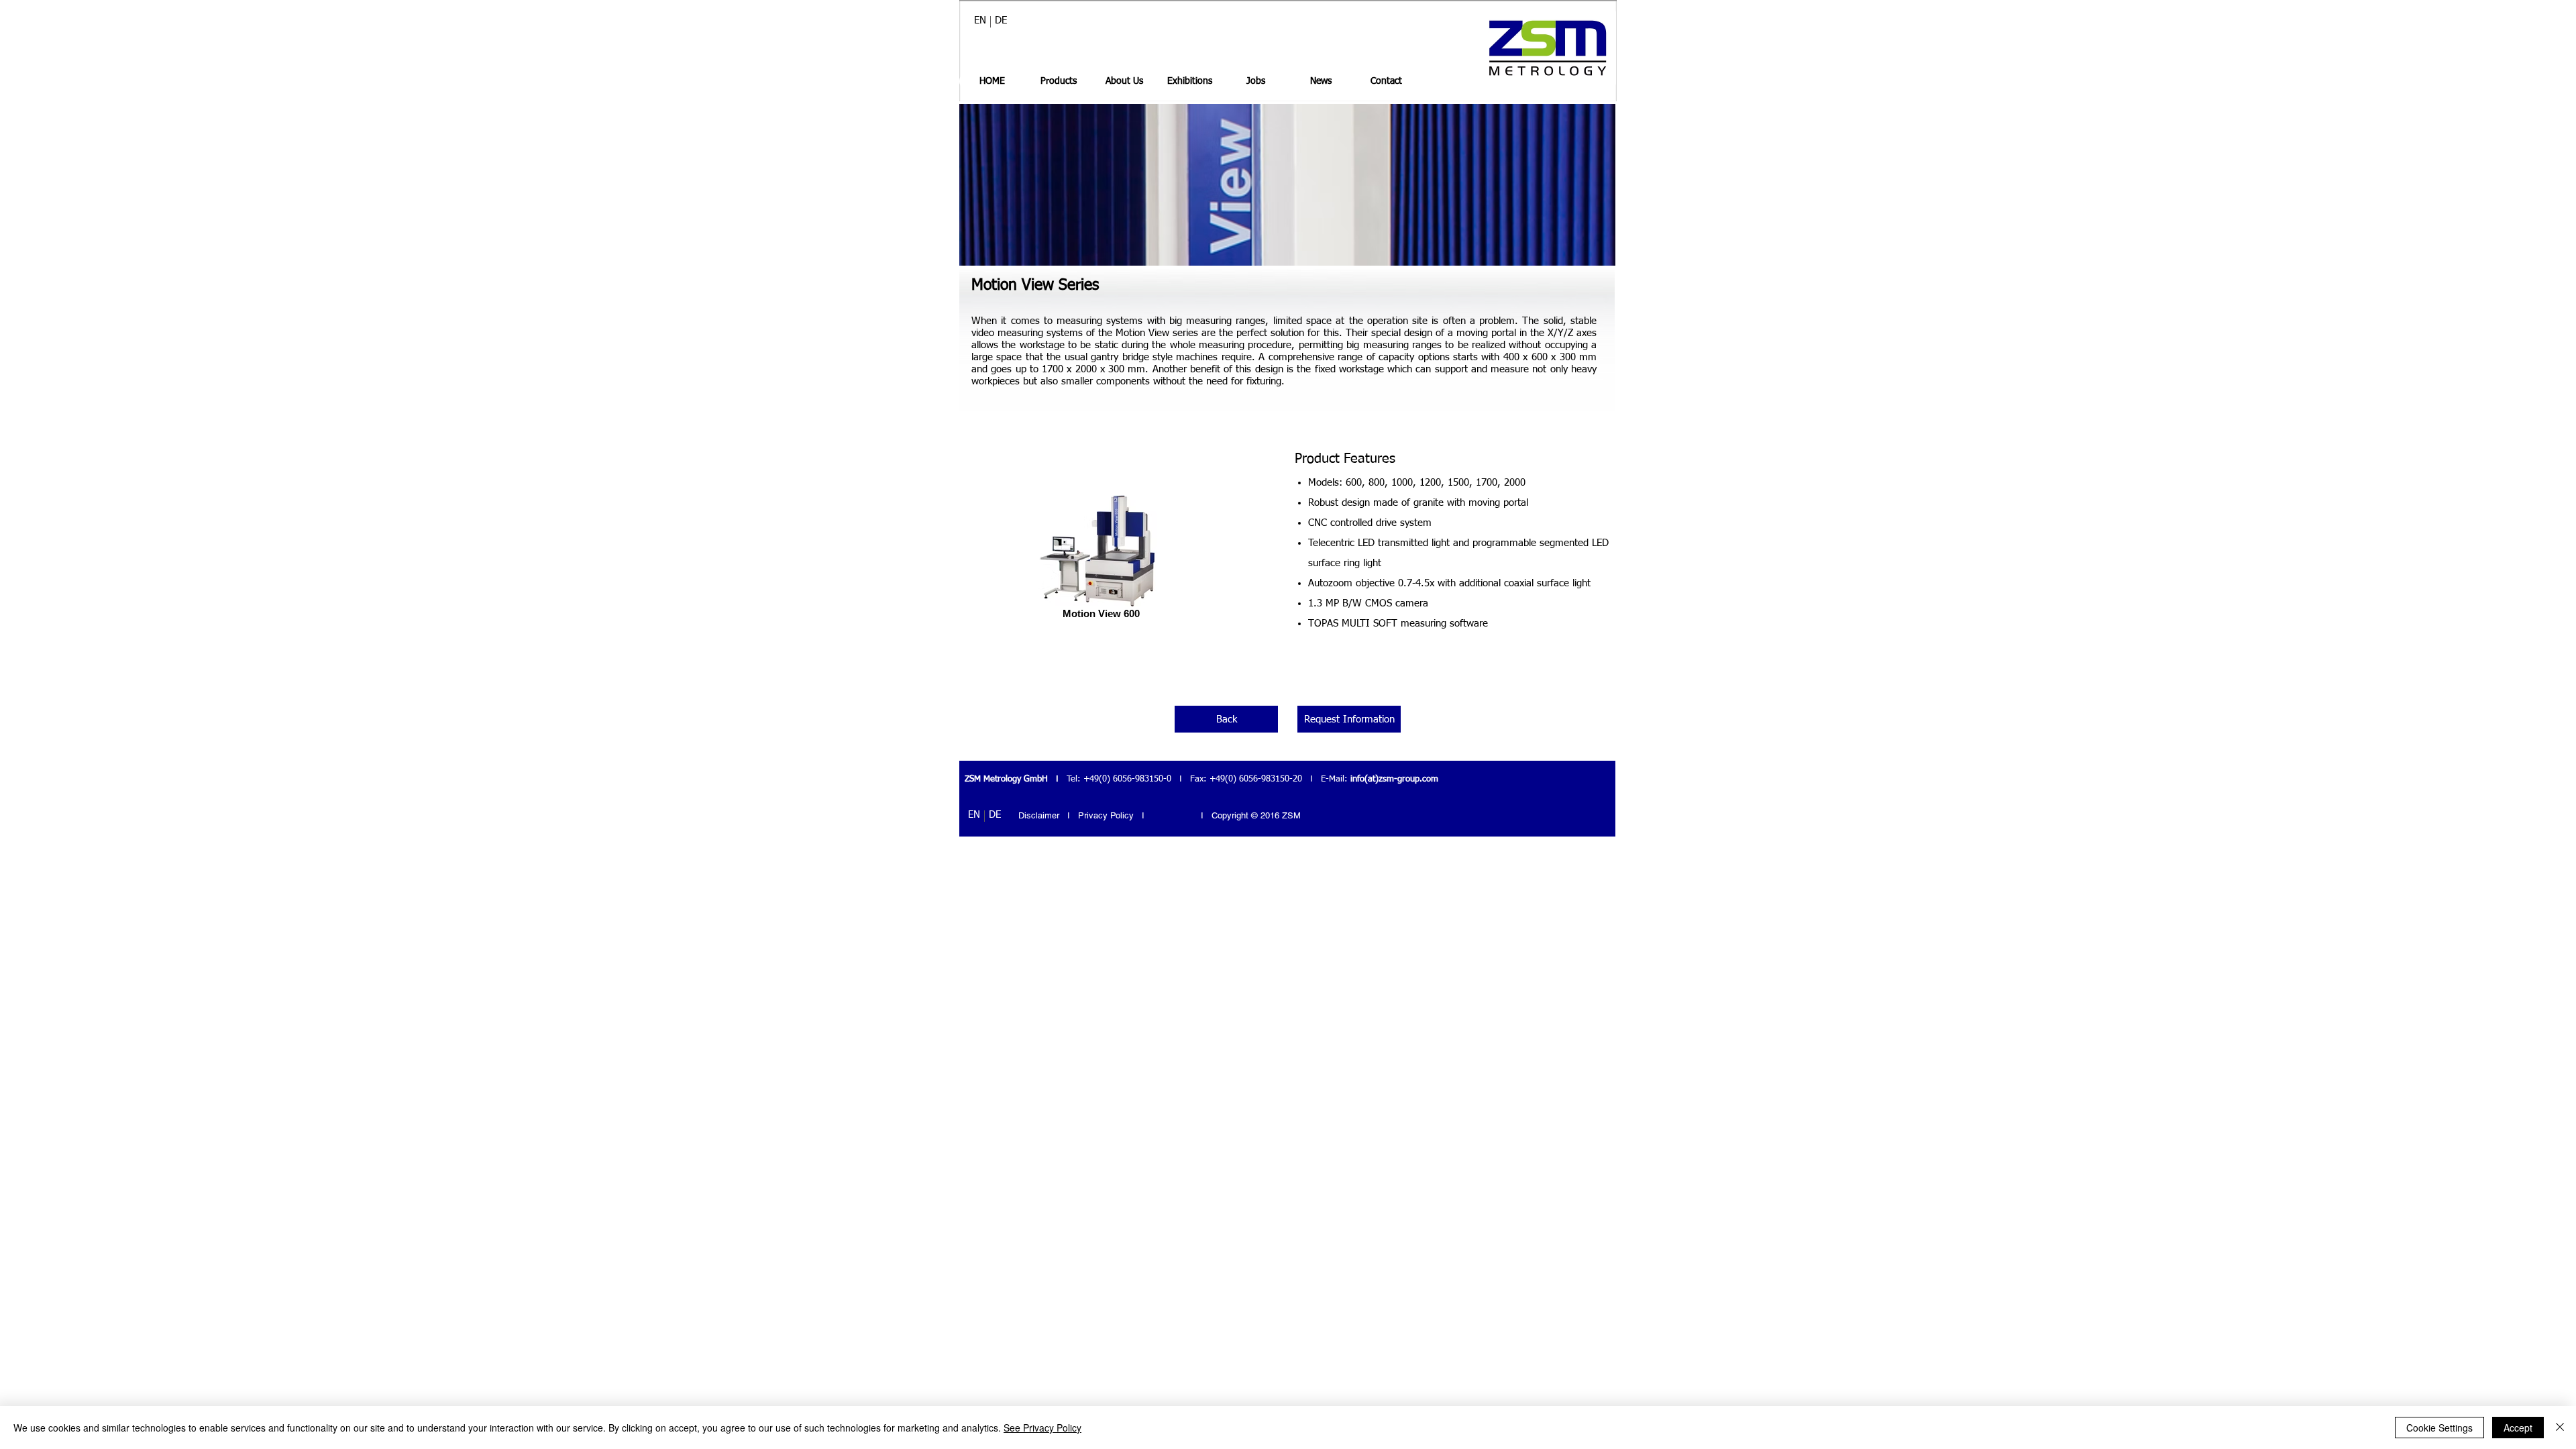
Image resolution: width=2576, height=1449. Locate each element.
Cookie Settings (2439, 1428)
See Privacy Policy (1042, 1428)
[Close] (2560, 1428)
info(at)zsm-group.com (1394, 779)
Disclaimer (1039, 815)
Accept (2518, 1428)
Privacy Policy (1107, 815)
